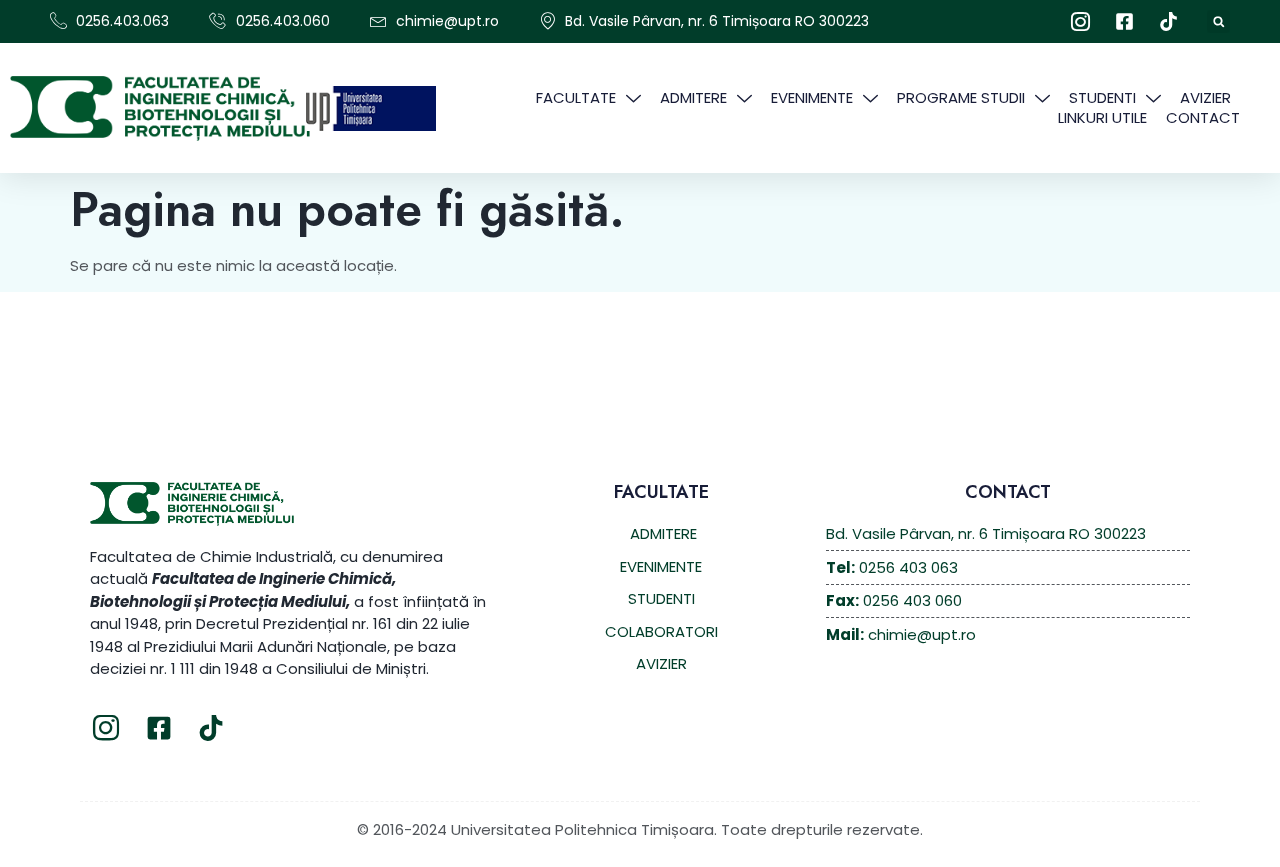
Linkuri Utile (1102, 118)
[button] (1218, 21)
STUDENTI (1102, 98)
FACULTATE (576, 98)
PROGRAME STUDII (961, 98)
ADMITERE (693, 98)
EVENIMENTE (812, 98)
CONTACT (1203, 118)
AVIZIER (1205, 98)
